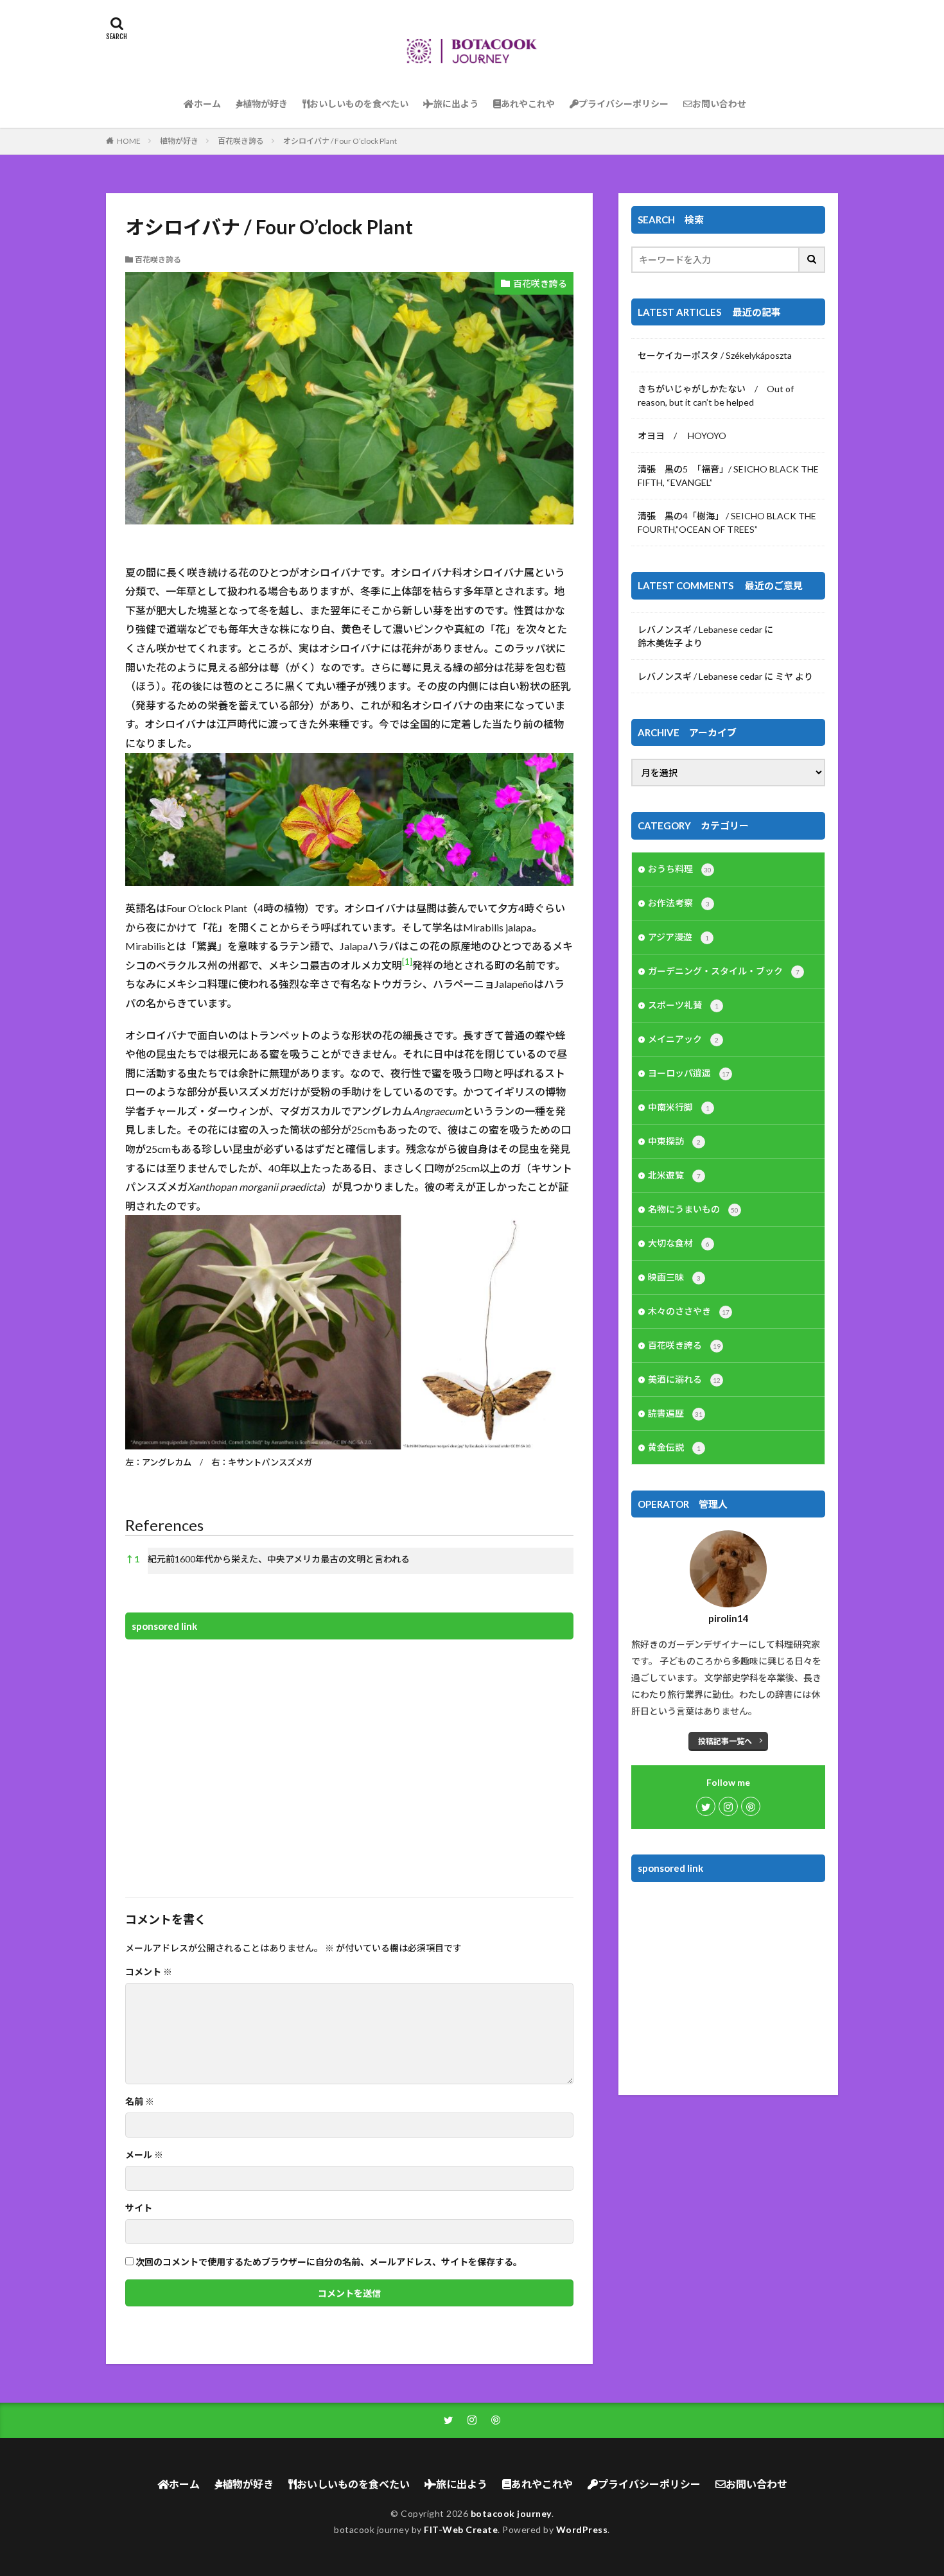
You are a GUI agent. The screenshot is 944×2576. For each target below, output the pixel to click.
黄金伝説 (674, 1447)
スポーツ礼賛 (683, 1005)
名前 (140, 2102)
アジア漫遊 (678, 937)
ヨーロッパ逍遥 (689, 1073)
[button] (407, 965)
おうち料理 (680, 869)
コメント (149, 1972)
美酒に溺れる (684, 1379)
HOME (129, 141)
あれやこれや (528, 104)
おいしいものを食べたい (359, 104)
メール (144, 2155)
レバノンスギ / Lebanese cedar (700, 629)
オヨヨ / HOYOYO (682, 436)
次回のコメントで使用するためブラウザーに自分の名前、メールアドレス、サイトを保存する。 (329, 2262)
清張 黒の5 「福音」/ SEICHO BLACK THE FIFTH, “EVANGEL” (728, 476)
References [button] (164, 1525)
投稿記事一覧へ (725, 1741)
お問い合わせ (719, 104)
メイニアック (683, 1039)
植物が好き (265, 104)
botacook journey (511, 2513)
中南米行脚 (679, 1107)
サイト (139, 2208)
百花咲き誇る (241, 141)
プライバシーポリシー (624, 104)
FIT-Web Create (461, 2529)
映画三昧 (674, 1277)
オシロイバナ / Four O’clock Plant (340, 141)
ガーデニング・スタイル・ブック (724, 971)
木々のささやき (689, 1311)
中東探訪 (674, 1141)
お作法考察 (679, 903)
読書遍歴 (675, 1413)
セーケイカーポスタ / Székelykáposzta (715, 355)
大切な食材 (679, 1243)
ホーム (207, 104)
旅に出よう (456, 104)
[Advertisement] (349, 1760)
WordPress (582, 2529)
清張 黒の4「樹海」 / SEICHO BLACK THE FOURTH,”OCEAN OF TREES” (727, 523)
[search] (812, 260)
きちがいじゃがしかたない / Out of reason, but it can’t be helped (716, 395)
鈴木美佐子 (660, 643)
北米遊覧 (674, 1175)
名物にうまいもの (693, 1209)
